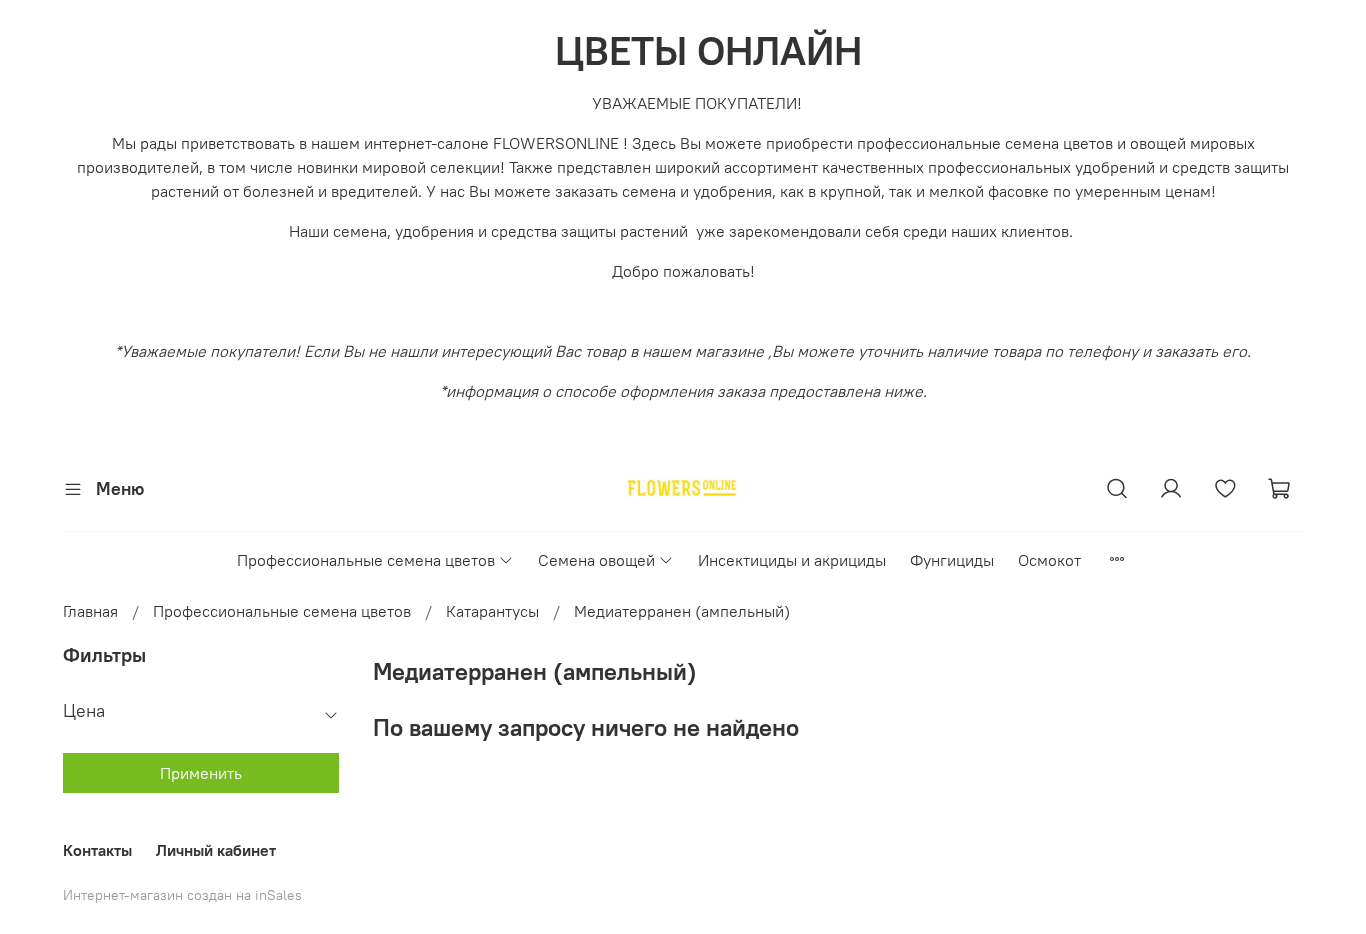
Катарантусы (492, 611)
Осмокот (1049, 560)
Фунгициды (952, 560)
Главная (90, 611)
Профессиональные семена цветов (366, 560)
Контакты (97, 850)
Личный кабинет (216, 850)
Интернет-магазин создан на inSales (182, 895)
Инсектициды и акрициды (792, 560)
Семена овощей (596, 560)
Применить (201, 773)
